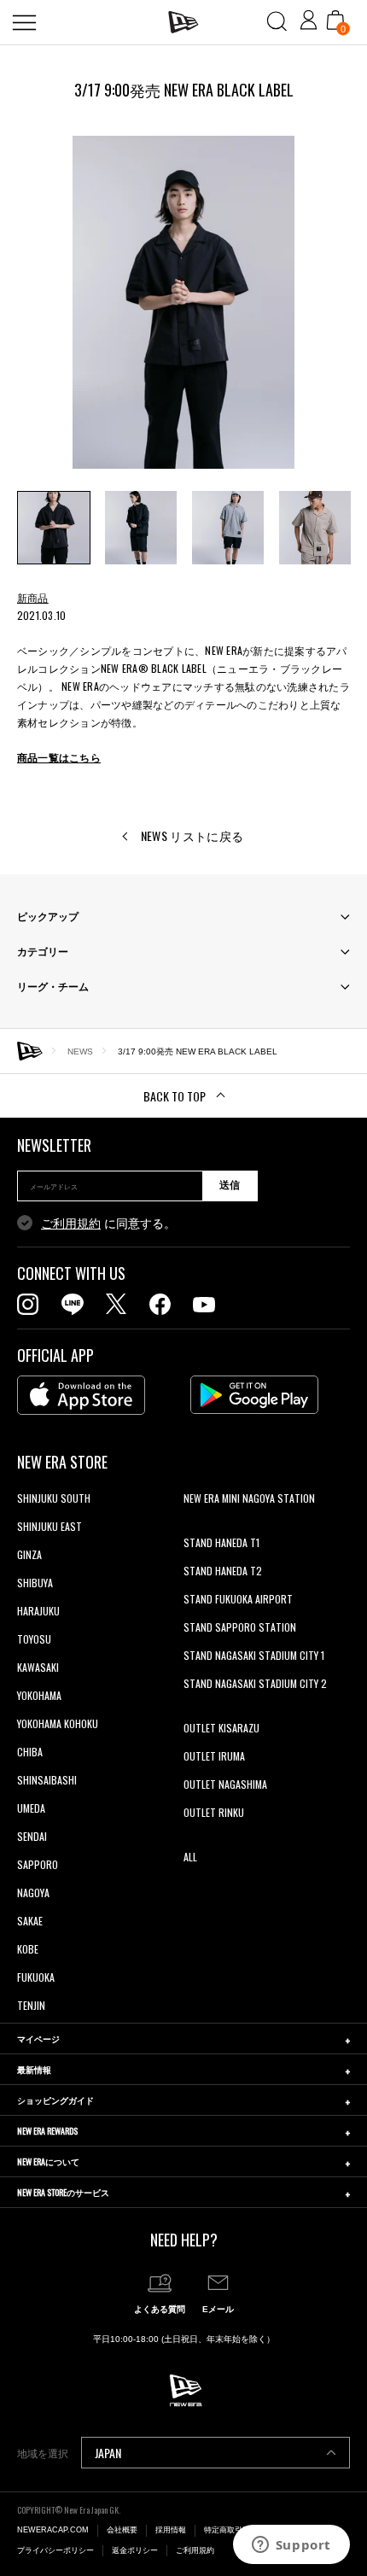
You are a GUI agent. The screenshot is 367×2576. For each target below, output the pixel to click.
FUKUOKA (36, 1977)
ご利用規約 (71, 1224)
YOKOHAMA (39, 1695)
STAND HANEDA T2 (223, 1571)
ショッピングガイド (55, 2100)
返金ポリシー (135, 2550)
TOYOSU (34, 1639)
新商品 (33, 597)
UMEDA (31, 1808)
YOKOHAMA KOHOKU (58, 1723)
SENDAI (32, 1836)
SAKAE (30, 1921)
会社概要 (122, 2530)
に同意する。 (108, 1224)
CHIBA (30, 1752)
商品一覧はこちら (59, 757)
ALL (190, 1857)
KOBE (28, 1949)
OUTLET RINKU (214, 1812)
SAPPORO (38, 1864)
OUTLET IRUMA (214, 1756)
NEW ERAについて (48, 2161)
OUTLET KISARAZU (221, 1728)
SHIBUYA (35, 1583)
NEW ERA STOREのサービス (63, 2192)
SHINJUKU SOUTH (54, 1498)
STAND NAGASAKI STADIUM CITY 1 (254, 1655)
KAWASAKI (38, 1667)
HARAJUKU (38, 1611)
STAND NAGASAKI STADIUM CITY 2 (255, 1683)
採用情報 (171, 2530)
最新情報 (34, 2069)
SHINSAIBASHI (47, 1780)
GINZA (29, 1554)
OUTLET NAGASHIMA (225, 1784)
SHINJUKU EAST (50, 1526)
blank (195, 1526)
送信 (230, 1185)
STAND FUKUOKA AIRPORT (238, 1599)
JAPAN (108, 2453)
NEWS (80, 1051)
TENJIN (31, 2005)
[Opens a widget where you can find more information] (291, 2546)
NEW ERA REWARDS (47, 2131)
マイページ (38, 2039)
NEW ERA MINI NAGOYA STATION (249, 1498)
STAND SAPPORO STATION (240, 1627)
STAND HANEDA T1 (221, 1542)
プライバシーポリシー (55, 2550)
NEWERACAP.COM (53, 2530)
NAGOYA (33, 1893)
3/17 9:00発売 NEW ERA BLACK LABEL (198, 1051)
